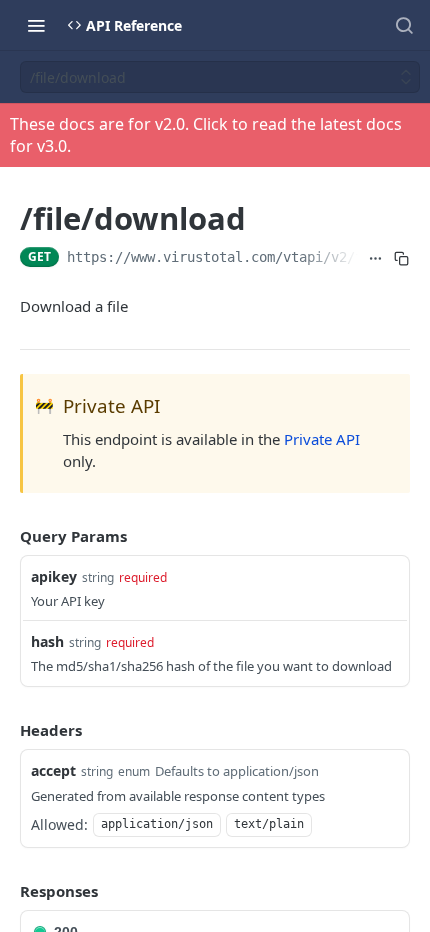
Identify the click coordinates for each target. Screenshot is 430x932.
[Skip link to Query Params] (6, 536)
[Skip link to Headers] (6, 730)
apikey (54, 576)
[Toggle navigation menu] (36, 25)
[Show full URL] (375, 259)
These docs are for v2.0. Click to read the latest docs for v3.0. (206, 135)
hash (47, 641)
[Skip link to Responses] (6, 891)
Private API (322, 439)
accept (53, 770)
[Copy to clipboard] (401, 259)
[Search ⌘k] (404, 25)
